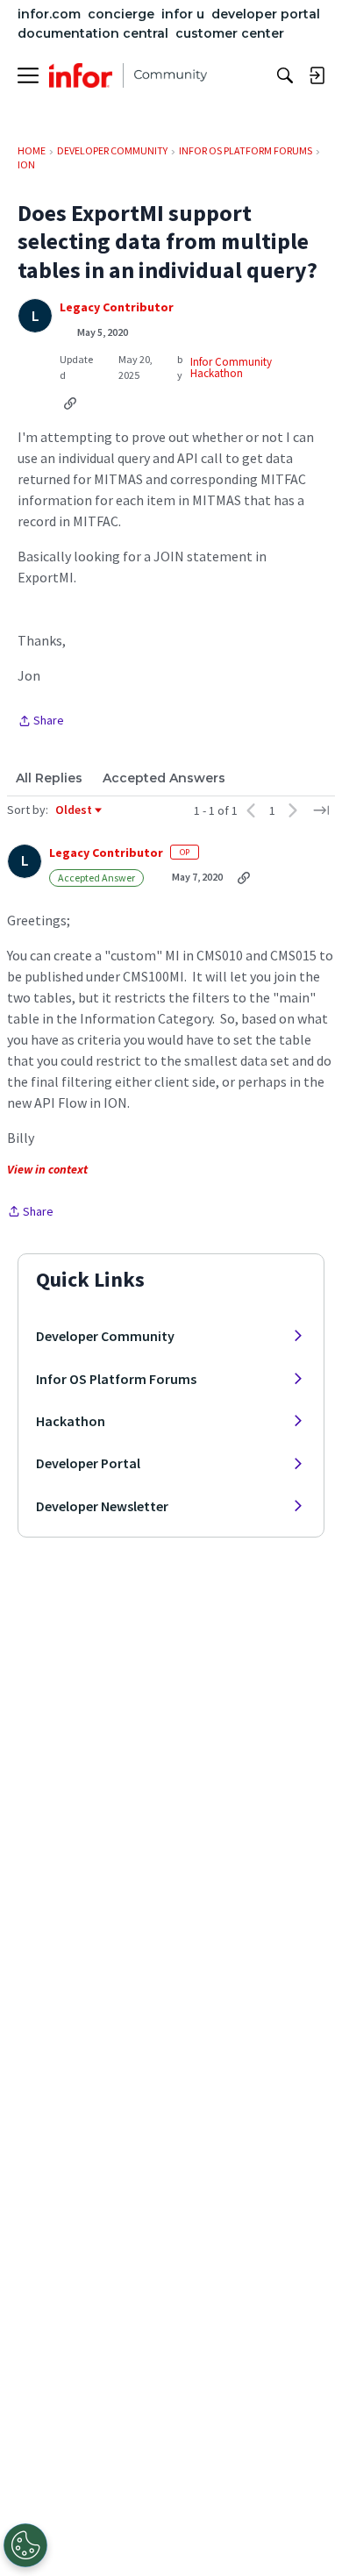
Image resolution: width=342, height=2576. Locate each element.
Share (41, 722)
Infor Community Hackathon (231, 367)
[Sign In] (317, 75)
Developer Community (105, 1336)
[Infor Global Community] (128, 75)
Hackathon (71, 1421)
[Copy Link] (70, 403)
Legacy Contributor (117, 307)
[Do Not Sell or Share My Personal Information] (25, 2545)
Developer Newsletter (102, 1506)
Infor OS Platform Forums (116, 1379)
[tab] (49, 778)
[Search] (285, 75)
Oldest (75, 810)
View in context (47, 1169)
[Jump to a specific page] (321, 810)
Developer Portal (88, 1463)
